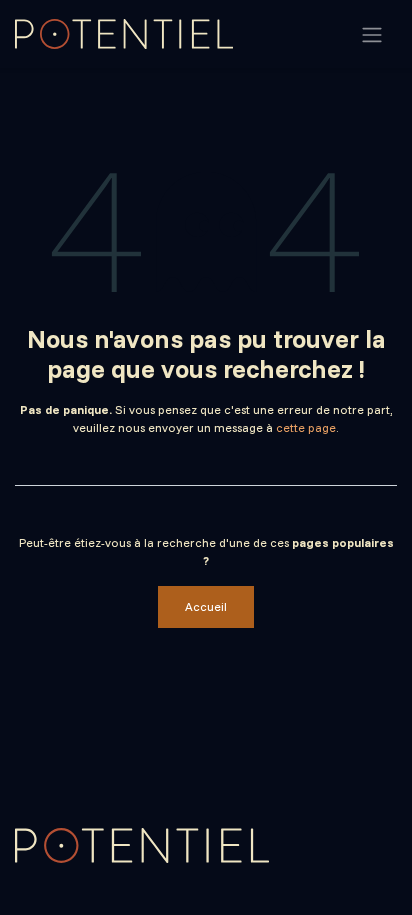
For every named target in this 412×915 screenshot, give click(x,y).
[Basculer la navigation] (372, 34)
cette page (306, 427)
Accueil (206, 606)
